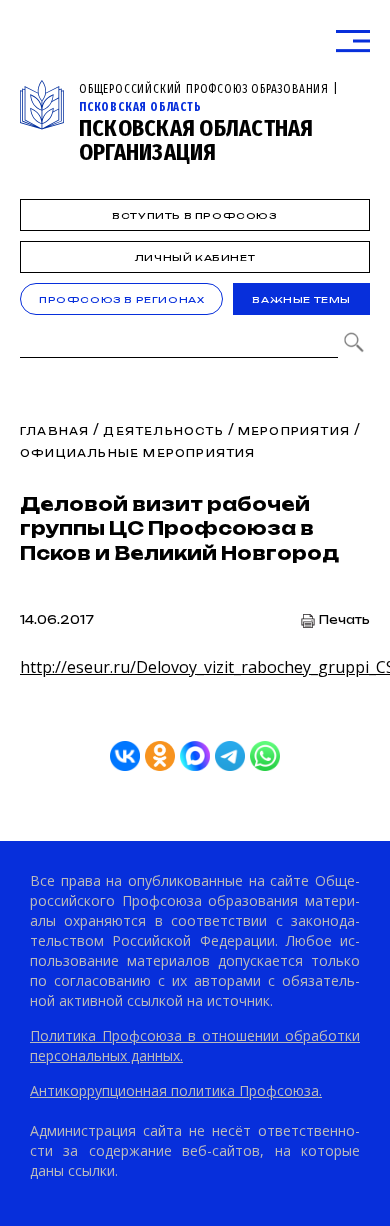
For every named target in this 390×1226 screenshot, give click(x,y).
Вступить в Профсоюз (194, 215)
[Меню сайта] (353, 41)
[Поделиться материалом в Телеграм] (230, 756)
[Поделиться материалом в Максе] (195, 756)
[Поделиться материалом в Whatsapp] (265, 756)
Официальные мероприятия (138, 453)
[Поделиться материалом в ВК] (125, 756)
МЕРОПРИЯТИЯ (294, 431)
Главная (54, 431)
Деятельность (163, 431)
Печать (344, 620)
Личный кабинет (195, 257)
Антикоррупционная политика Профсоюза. (176, 1090)
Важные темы (301, 299)
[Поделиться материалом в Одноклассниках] (160, 756)
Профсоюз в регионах (121, 299)
